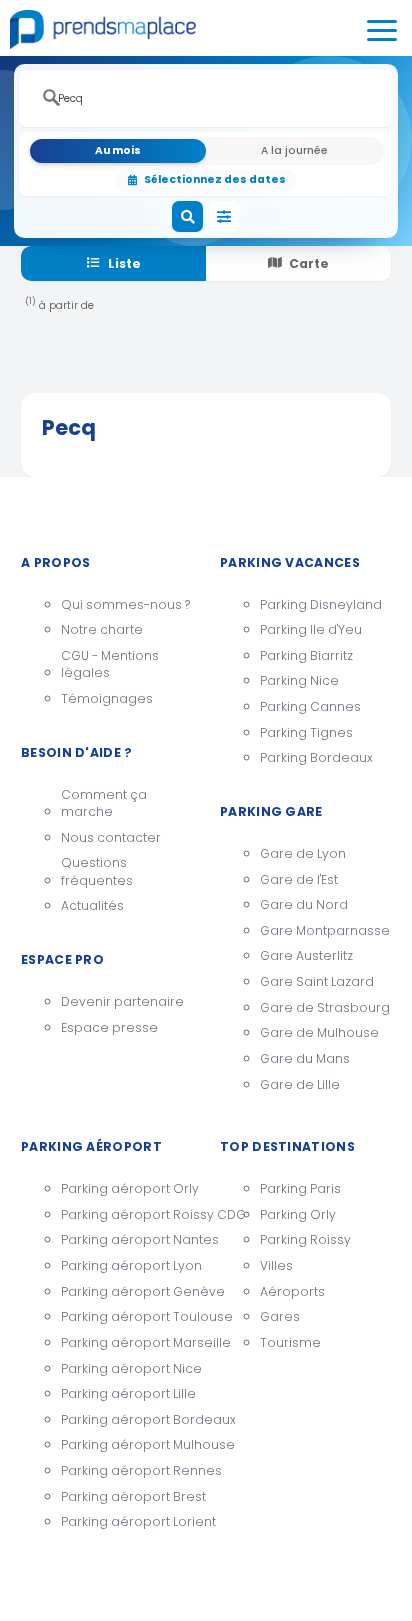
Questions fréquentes (97, 871)
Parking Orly (298, 1214)
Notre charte (102, 629)
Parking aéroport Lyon (126, 1265)
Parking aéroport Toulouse (126, 1316)
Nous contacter (111, 837)
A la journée (294, 150)
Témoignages (107, 698)
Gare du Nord (304, 904)
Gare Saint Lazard (317, 981)
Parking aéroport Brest (126, 1496)
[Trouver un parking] (188, 217)
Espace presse (109, 1027)
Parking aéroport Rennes (126, 1470)
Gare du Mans (305, 1058)
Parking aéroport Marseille (126, 1342)
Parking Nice (299, 680)
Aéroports (292, 1291)
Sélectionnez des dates (215, 179)
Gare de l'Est (299, 879)
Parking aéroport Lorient (126, 1521)
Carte (309, 263)
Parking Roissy (305, 1239)
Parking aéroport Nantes (126, 1239)
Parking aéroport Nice (126, 1368)
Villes (276, 1265)
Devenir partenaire (122, 1001)
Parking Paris (300, 1188)
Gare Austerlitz (306, 955)
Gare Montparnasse (325, 930)
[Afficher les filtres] (225, 217)
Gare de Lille (300, 1084)
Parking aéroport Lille (126, 1393)
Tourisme (290, 1342)
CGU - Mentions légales (110, 664)
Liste (124, 263)
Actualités (92, 905)
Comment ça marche (104, 803)
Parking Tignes (306, 732)
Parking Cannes (310, 706)
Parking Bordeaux (316, 757)
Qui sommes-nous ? (125, 604)
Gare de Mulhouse (319, 1032)
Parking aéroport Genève (126, 1291)
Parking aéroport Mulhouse (126, 1444)
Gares (280, 1316)
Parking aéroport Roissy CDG (126, 1214)
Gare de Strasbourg (325, 1007)
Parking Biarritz (306, 655)
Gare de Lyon (303, 853)
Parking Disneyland (321, 604)
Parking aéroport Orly (126, 1188)
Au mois (118, 150)
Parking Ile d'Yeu (311, 629)
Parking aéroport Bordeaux (126, 1419)
